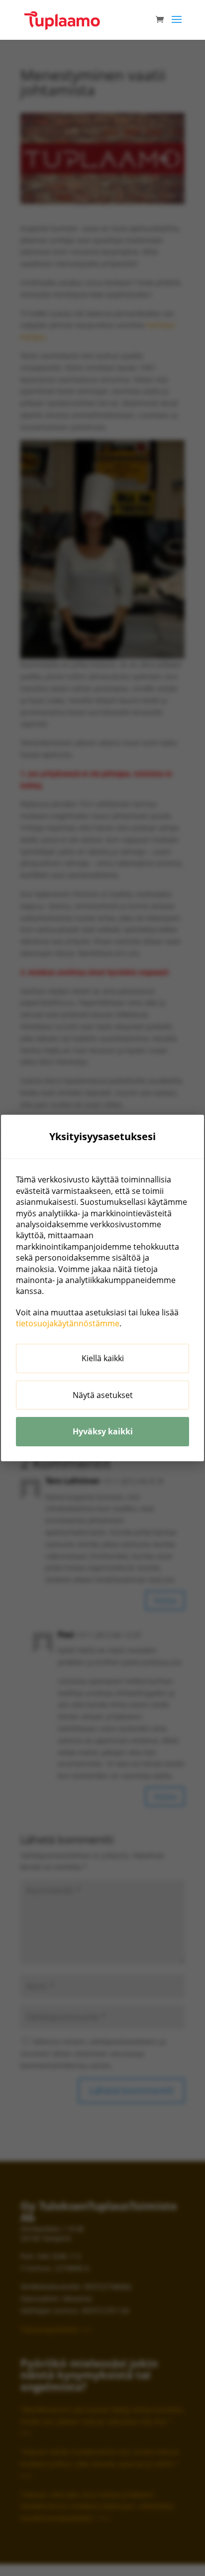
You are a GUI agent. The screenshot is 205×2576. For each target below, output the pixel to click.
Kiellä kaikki (103, 1358)
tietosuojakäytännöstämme (68, 1323)
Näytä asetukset (103, 1395)
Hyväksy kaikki (103, 1431)
